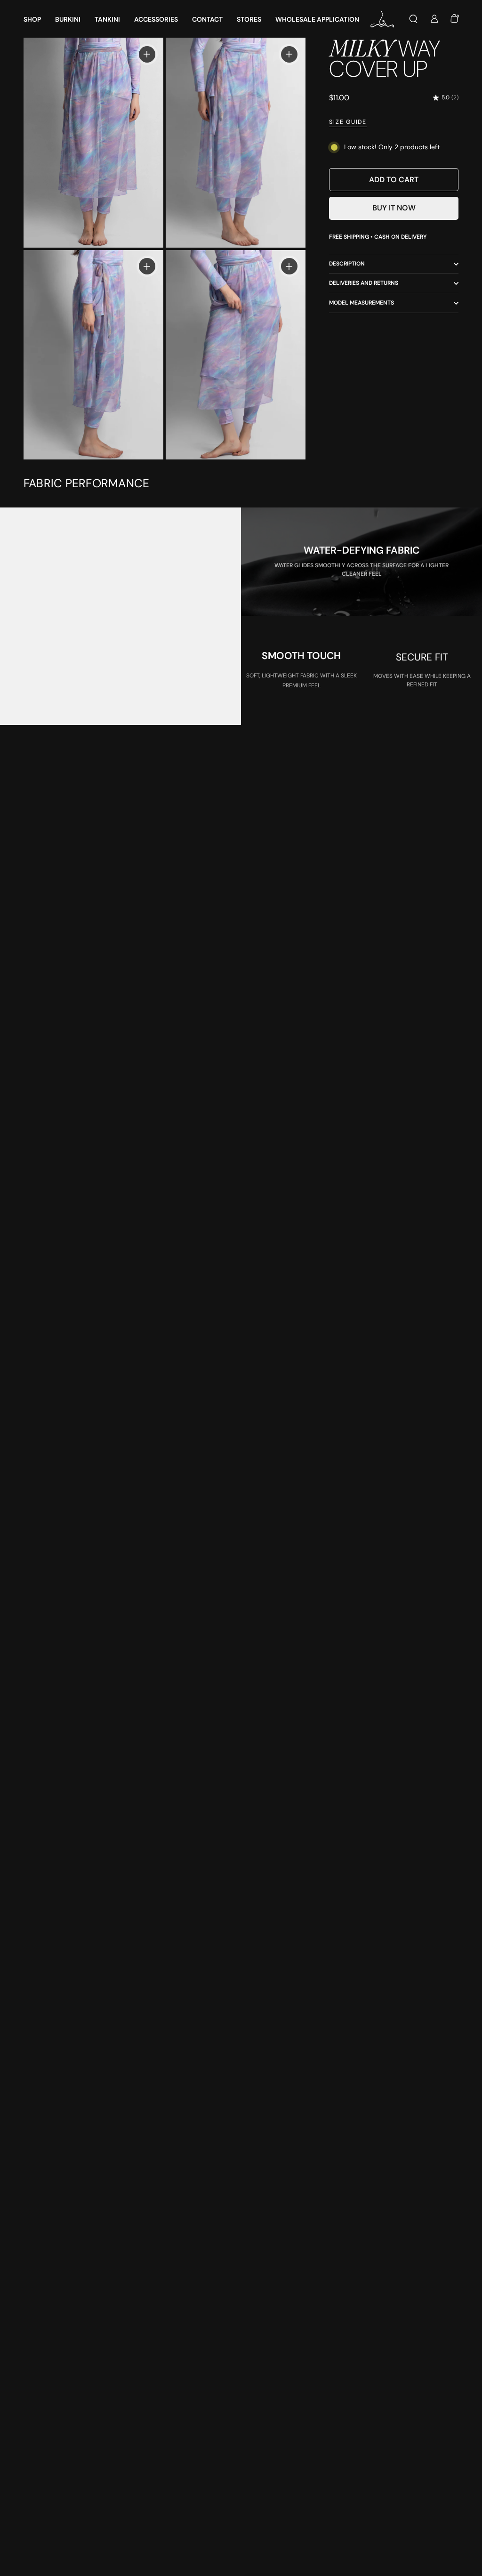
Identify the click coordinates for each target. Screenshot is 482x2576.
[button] (413, 19)
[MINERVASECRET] (383, 19)
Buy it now (394, 208)
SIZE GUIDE (348, 122)
